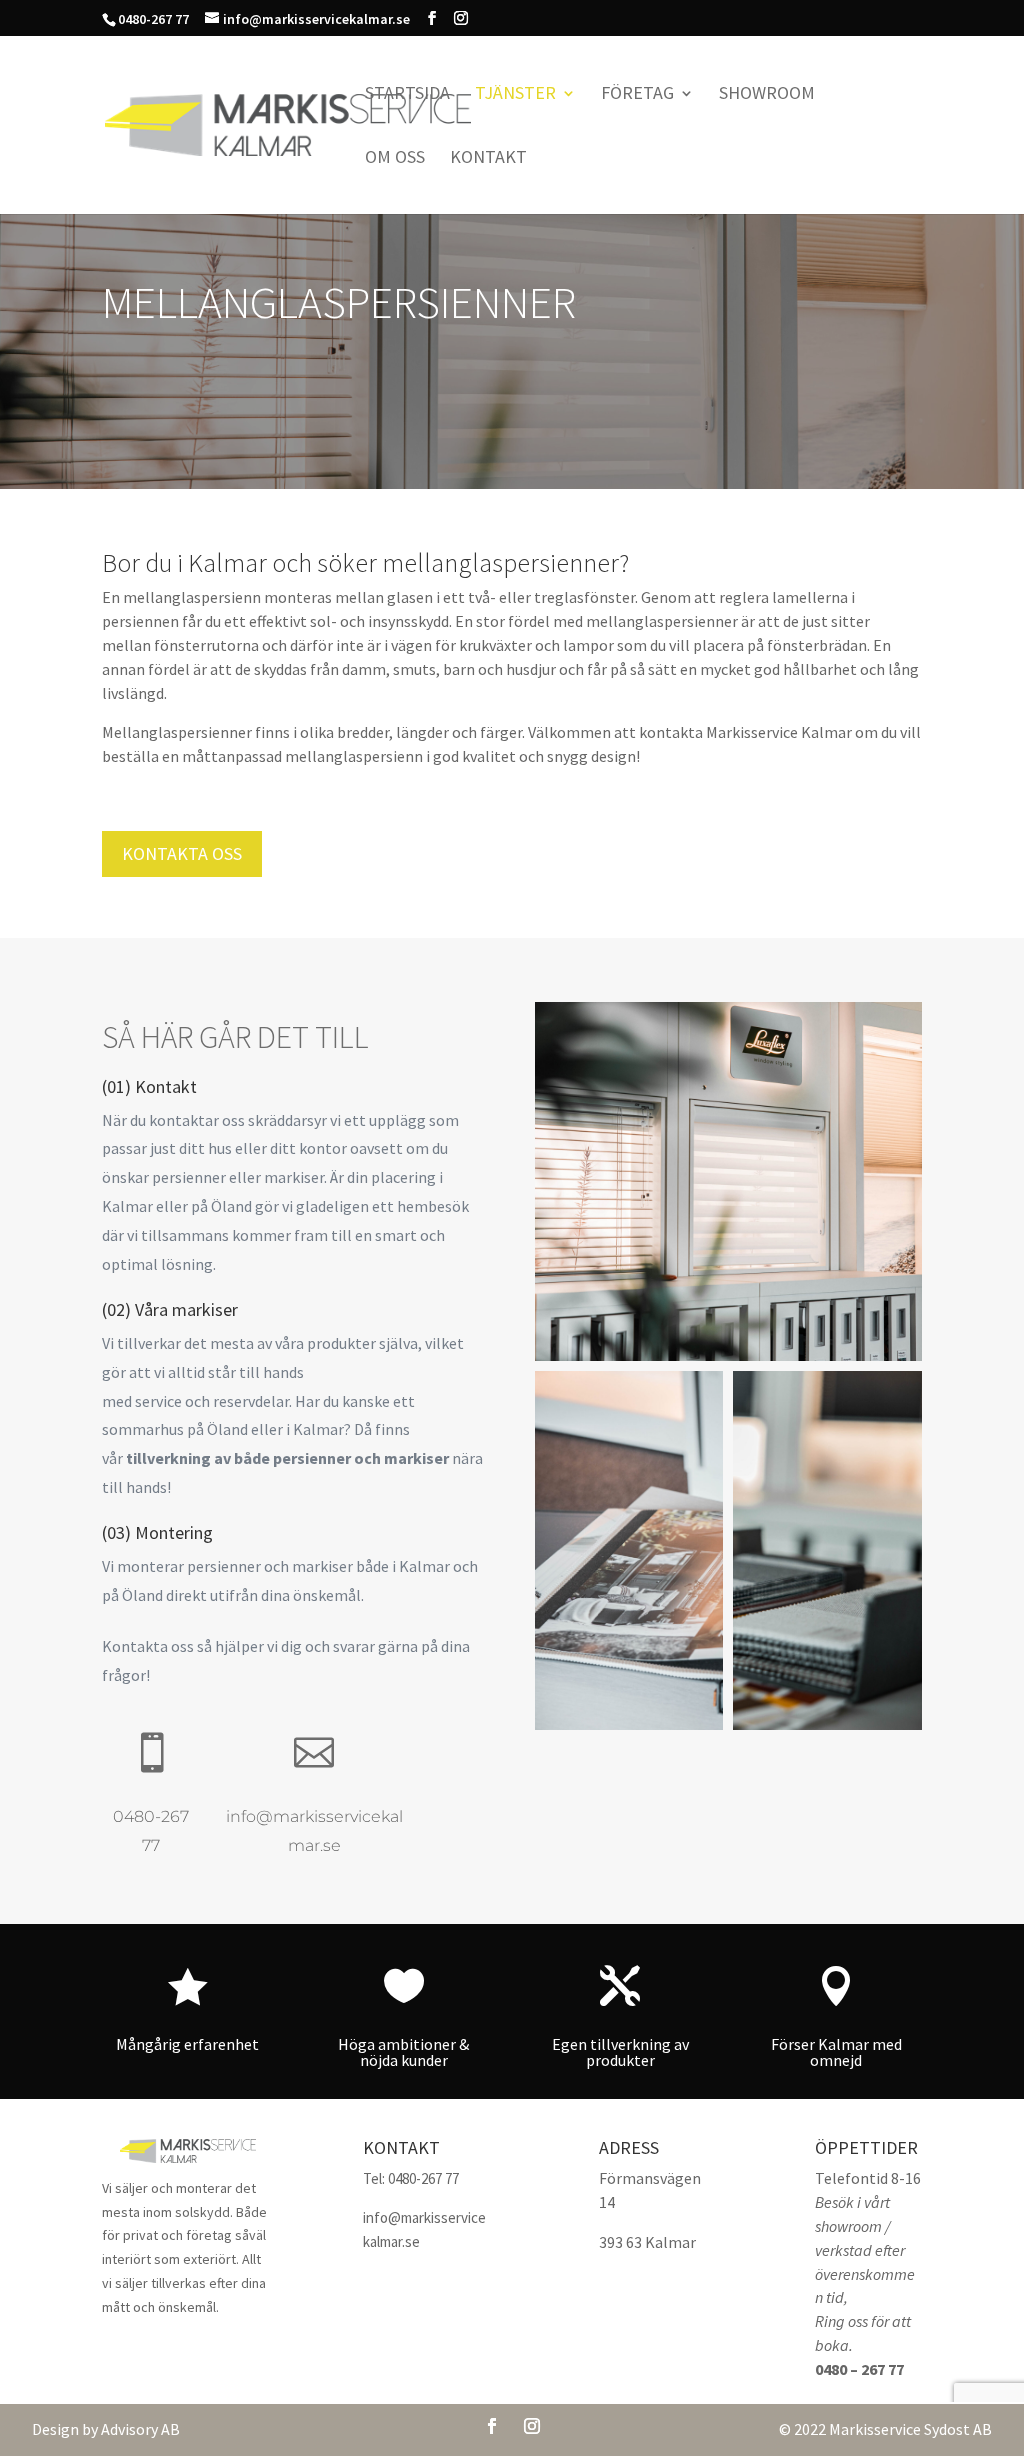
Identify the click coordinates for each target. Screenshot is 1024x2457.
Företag (637, 95)
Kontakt (488, 159)
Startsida (407, 95)
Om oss (395, 159)
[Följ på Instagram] (532, 2426)
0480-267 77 (423, 2178)
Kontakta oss (182, 853)
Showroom (767, 95)
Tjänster (515, 95)
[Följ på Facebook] (492, 2426)
